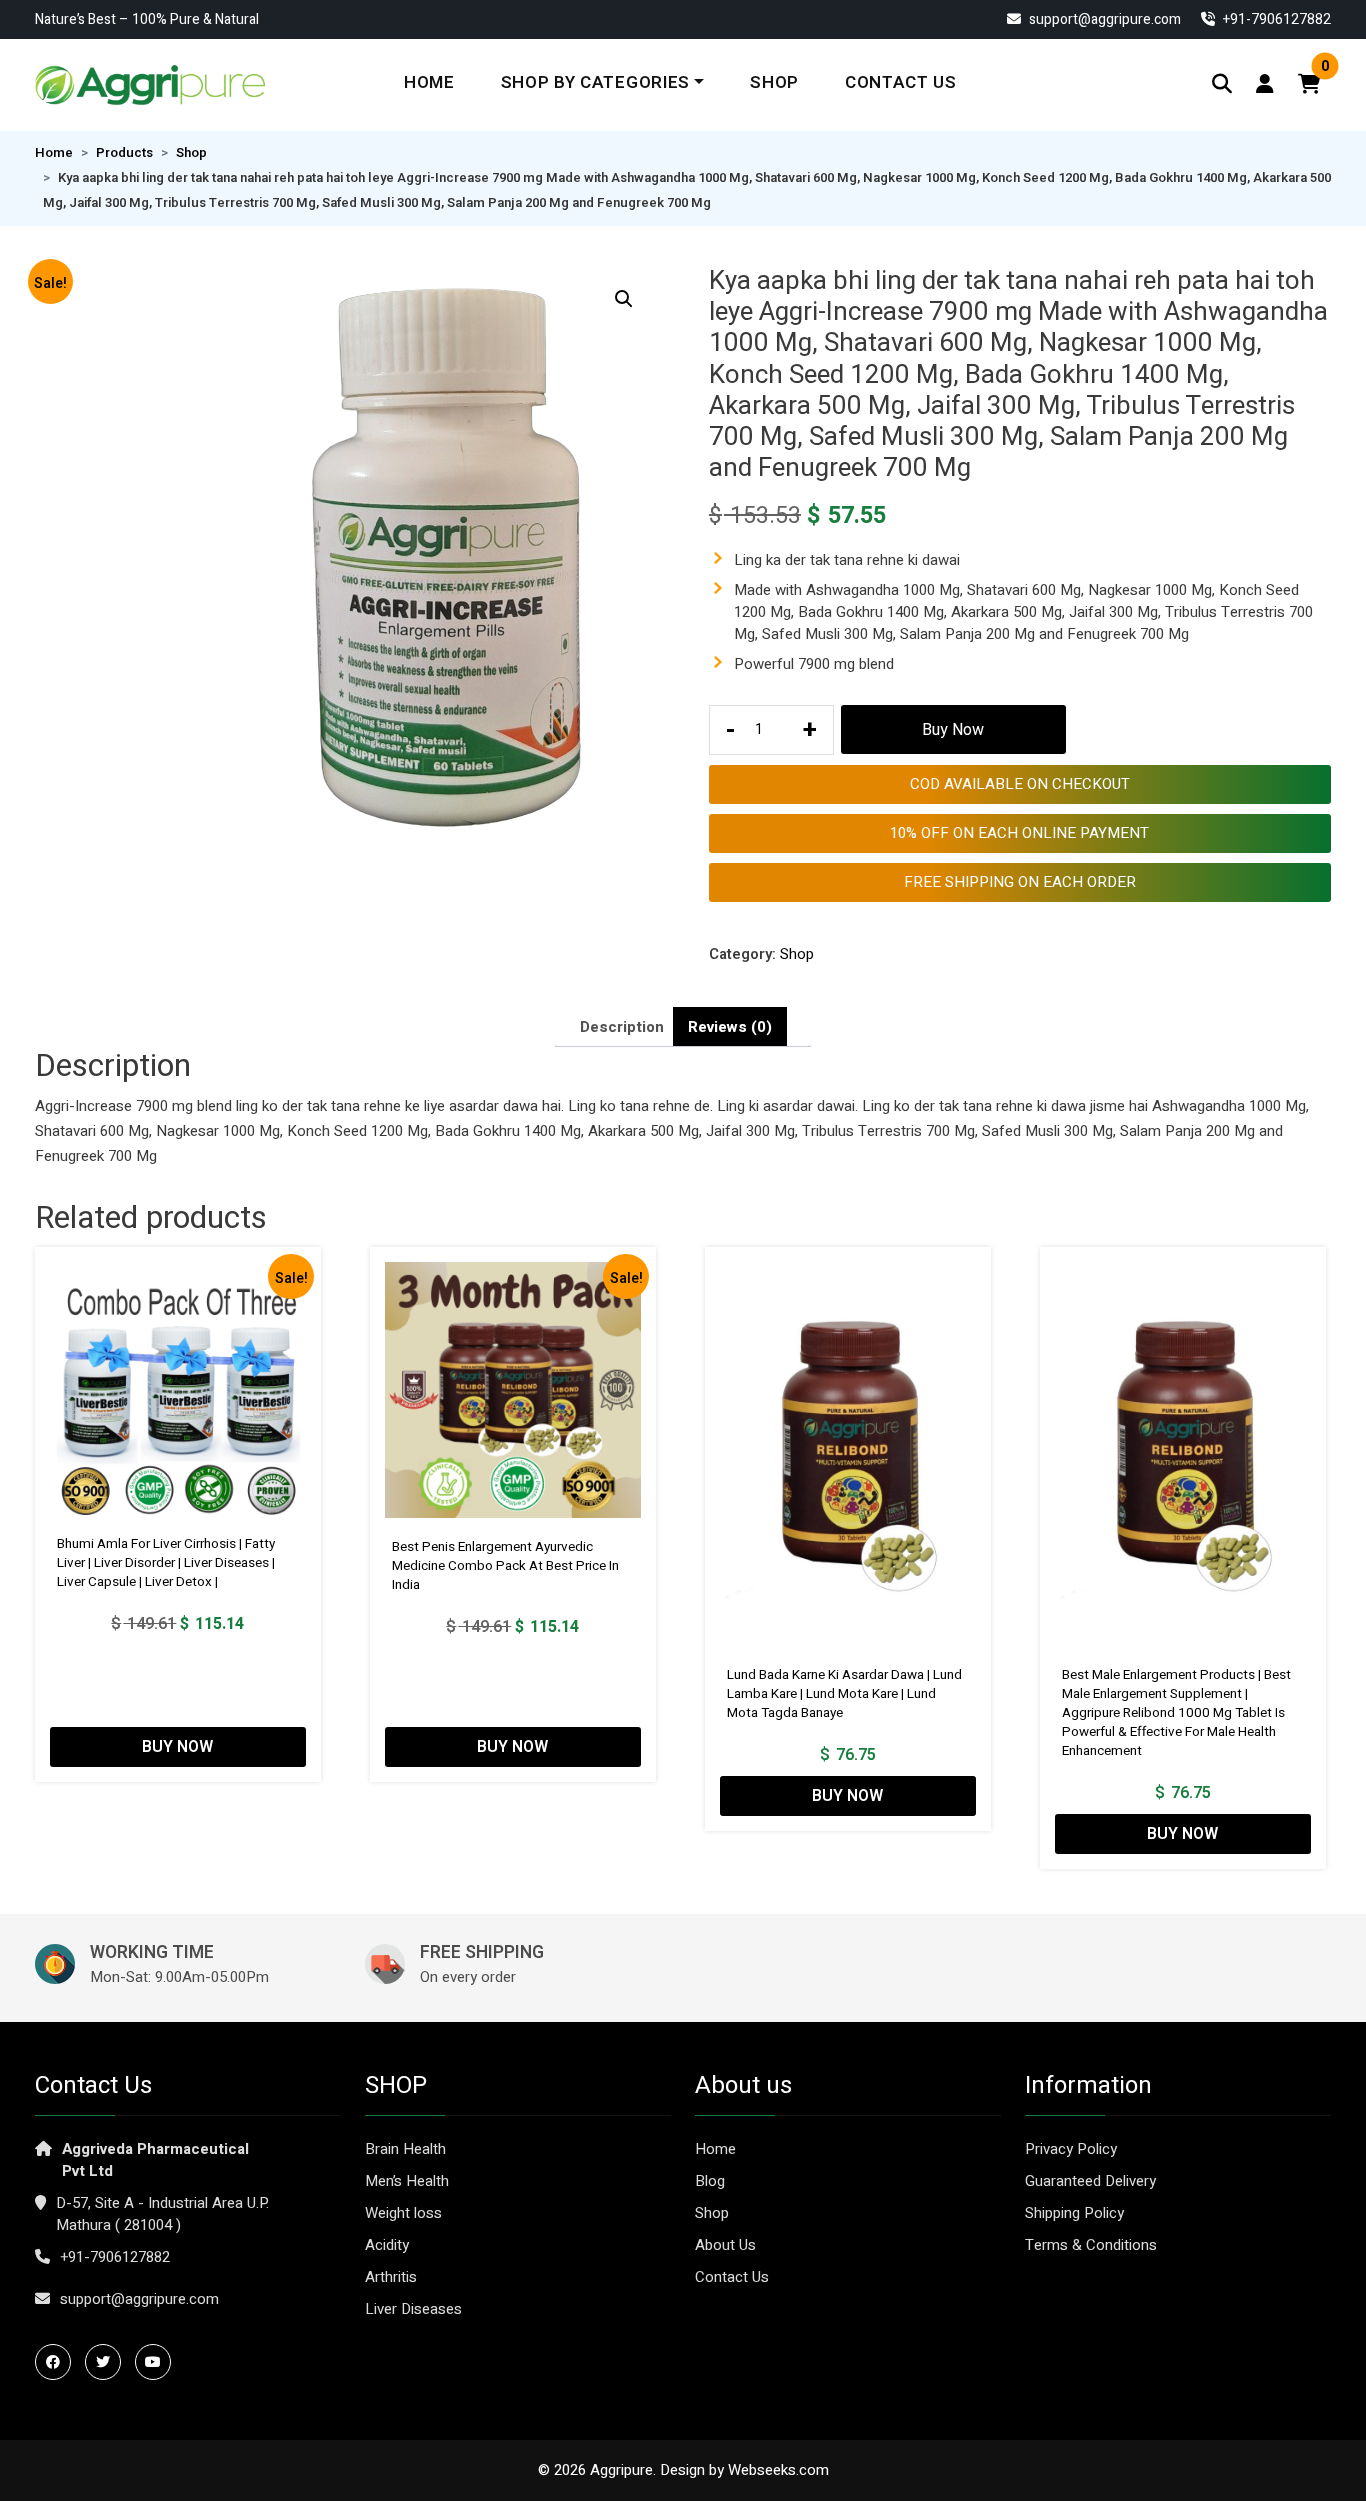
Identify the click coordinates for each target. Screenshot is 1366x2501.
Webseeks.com (778, 2470)
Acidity (387, 2245)
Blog (710, 2181)
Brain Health (405, 2149)
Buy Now (953, 730)
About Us (725, 2245)
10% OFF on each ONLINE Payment (1019, 833)
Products (124, 153)
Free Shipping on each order (1020, 882)
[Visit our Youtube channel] (158, 2362)
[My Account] (1265, 84)
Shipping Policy (1074, 2213)
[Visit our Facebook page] (58, 2362)
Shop (774, 82)
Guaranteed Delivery (1090, 2181)
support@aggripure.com (1103, 19)
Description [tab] (622, 1027)
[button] (624, 299)
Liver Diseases (413, 2309)
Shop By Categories (595, 82)
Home (429, 82)
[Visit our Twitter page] (108, 2362)
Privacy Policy (1071, 2149)
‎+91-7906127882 (1275, 19)
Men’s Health (407, 2181)
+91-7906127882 (115, 2257)
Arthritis (391, 2277)
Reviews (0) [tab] (730, 1027)
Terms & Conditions (1091, 2245)
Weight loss (403, 2213)
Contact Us (901, 82)
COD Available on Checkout (1020, 784)
